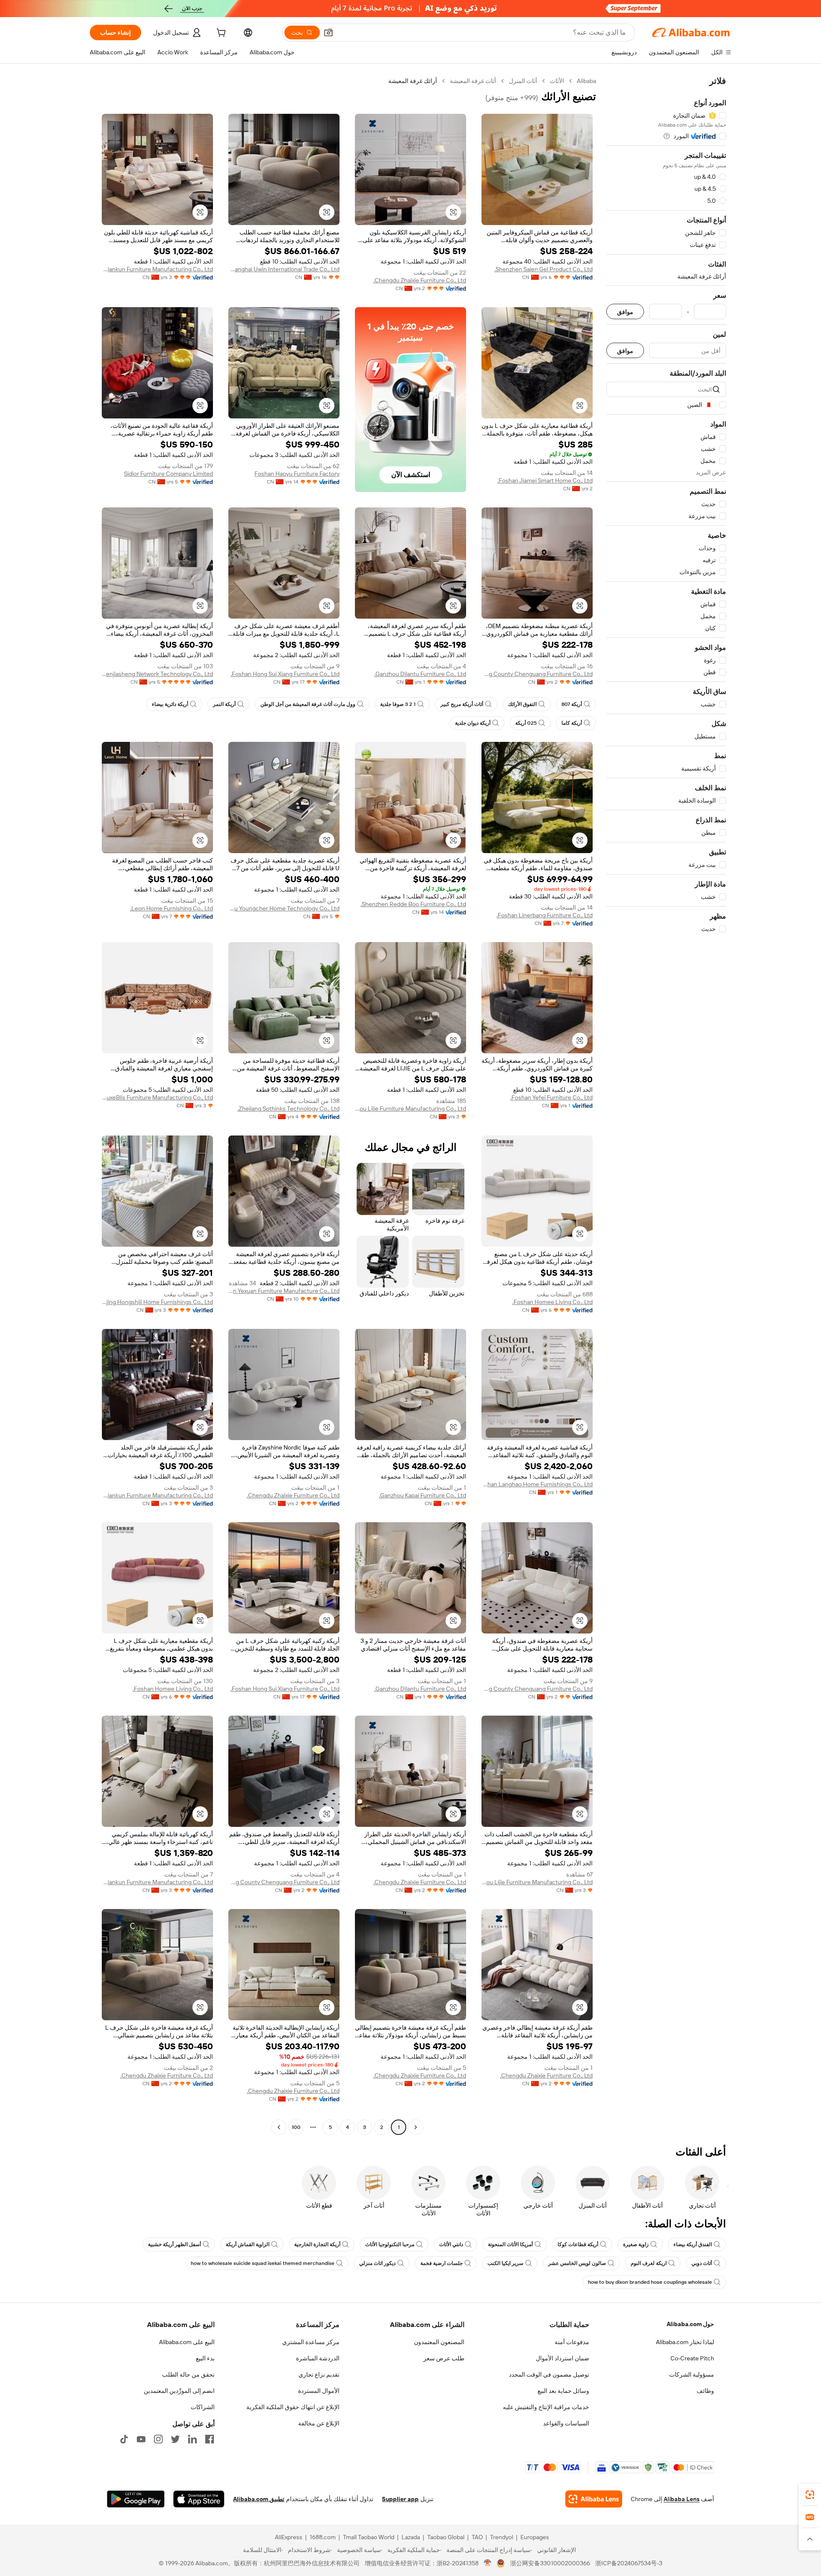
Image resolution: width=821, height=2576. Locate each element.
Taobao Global (446, 2537)
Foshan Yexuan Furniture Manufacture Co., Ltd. (284, 1291)
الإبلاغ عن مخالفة (319, 2423)
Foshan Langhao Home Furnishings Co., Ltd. (537, 1484)
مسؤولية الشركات (692, 2374)
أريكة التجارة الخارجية (317, 2244)
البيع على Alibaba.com (187, 2342)
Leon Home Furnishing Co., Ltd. (171, 908)
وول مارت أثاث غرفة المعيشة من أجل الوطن (308, 704)
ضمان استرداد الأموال (563, 2358)
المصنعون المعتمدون (439, 2342)
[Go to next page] (279, 2127)
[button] (328, 33)
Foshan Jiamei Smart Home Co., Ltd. (545, 480)
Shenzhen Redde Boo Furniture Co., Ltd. (413, 904)
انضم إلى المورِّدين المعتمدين (179, 2391)
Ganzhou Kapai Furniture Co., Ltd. (422, 1495)
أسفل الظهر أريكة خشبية (174, 2244)
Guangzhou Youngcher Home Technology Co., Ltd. (284, 908)
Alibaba (586, 81)
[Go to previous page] (416, 2127)
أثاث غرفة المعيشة (473, 81)
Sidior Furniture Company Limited (168, 474)
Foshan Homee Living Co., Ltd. (552, 1302)
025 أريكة (526, 723)
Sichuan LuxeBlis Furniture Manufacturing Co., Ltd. (157, 1097)
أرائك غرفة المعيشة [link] (413, 81)
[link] (810, 2495)
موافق (625, 312)
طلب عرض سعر (444, 2358)
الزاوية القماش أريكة (248, 2244)
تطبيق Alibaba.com (259, 2499)
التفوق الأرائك (522, 704)
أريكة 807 (572, 704)
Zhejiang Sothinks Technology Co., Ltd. (288, 1109)
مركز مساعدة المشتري (311, 2342)
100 (296, 2127)
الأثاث (557, 81)
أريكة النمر (224, 704)
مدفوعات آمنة (572, 2342)
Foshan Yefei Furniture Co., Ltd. (551, 1097)
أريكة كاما (572, 723)
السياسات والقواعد (566, 2423)
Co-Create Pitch (692, 2358)
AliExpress (289, 2537)
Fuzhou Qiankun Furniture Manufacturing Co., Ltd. (157, 269)
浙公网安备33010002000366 (550, 2563)
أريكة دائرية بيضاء (170, 704)
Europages (535, 2537)
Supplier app (400, 2499)
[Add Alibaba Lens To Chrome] (594, 2499)
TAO (477, 2537)
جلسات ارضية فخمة (442, 2263)
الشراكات (203, 2407)
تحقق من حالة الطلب (188, 2374)
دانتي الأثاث (451, 2244)
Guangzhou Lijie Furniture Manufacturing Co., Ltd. (410, 1109)
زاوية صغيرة (636, 2244)
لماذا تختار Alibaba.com (685, 2342)
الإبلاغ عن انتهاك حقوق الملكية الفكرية (293, 2407)
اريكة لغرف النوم (649, 2263)
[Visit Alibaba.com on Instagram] (158, 2439)
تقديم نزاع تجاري (319, 2374)
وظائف (705, 2391)
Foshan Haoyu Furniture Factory (297, 474)
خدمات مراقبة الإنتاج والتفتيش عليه (546, 2407)
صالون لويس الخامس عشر (577, 2263)
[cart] (220, 34)
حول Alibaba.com (690, 2324)
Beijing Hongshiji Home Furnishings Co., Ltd (157, 1302)
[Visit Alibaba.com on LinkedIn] (192, 2439)
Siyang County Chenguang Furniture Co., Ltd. (537, 674)
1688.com (323, 2537)
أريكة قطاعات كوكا (578, 2244)
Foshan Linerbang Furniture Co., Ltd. (545, 915)
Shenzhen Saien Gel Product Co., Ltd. (543, 269)
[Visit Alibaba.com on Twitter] (175, 2439)
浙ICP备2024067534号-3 (629, 2563)
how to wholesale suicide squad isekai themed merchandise (263, 2263)
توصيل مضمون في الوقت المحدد (549, 2374)
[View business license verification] (488, 2563)
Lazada (411, 2537)
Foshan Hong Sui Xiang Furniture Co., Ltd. (285, 674)
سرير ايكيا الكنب (505, 2263)
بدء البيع (205, 2358)
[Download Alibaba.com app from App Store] (199, 2499)
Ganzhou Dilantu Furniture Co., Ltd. (420, 674)
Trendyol (502, 2537)
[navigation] (666, 1105)
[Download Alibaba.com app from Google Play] (136, 2499)
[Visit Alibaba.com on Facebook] (210, 2439)
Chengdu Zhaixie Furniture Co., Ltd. (420, 280)
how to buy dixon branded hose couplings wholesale (650, 2282)
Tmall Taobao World (369, 2537)
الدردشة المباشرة (318, 2358)
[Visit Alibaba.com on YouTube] (141, 2439)
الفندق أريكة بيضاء (693, 2244)
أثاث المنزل (523, 81)
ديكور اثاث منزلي (377, 2263)
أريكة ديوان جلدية (473, 723)
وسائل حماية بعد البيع (563, 2391)
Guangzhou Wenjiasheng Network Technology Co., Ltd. (157, 674)
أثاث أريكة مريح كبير (462, 704)
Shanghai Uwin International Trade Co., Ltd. (284, 269)
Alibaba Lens (682, 2499)
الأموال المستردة (319, 2391)
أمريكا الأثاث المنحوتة (510, 2244)
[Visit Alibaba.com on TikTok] (124, 2439)
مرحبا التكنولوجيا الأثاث (390, 2244)
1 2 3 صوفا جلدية (398, 704)
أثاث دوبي (702, 2263)
